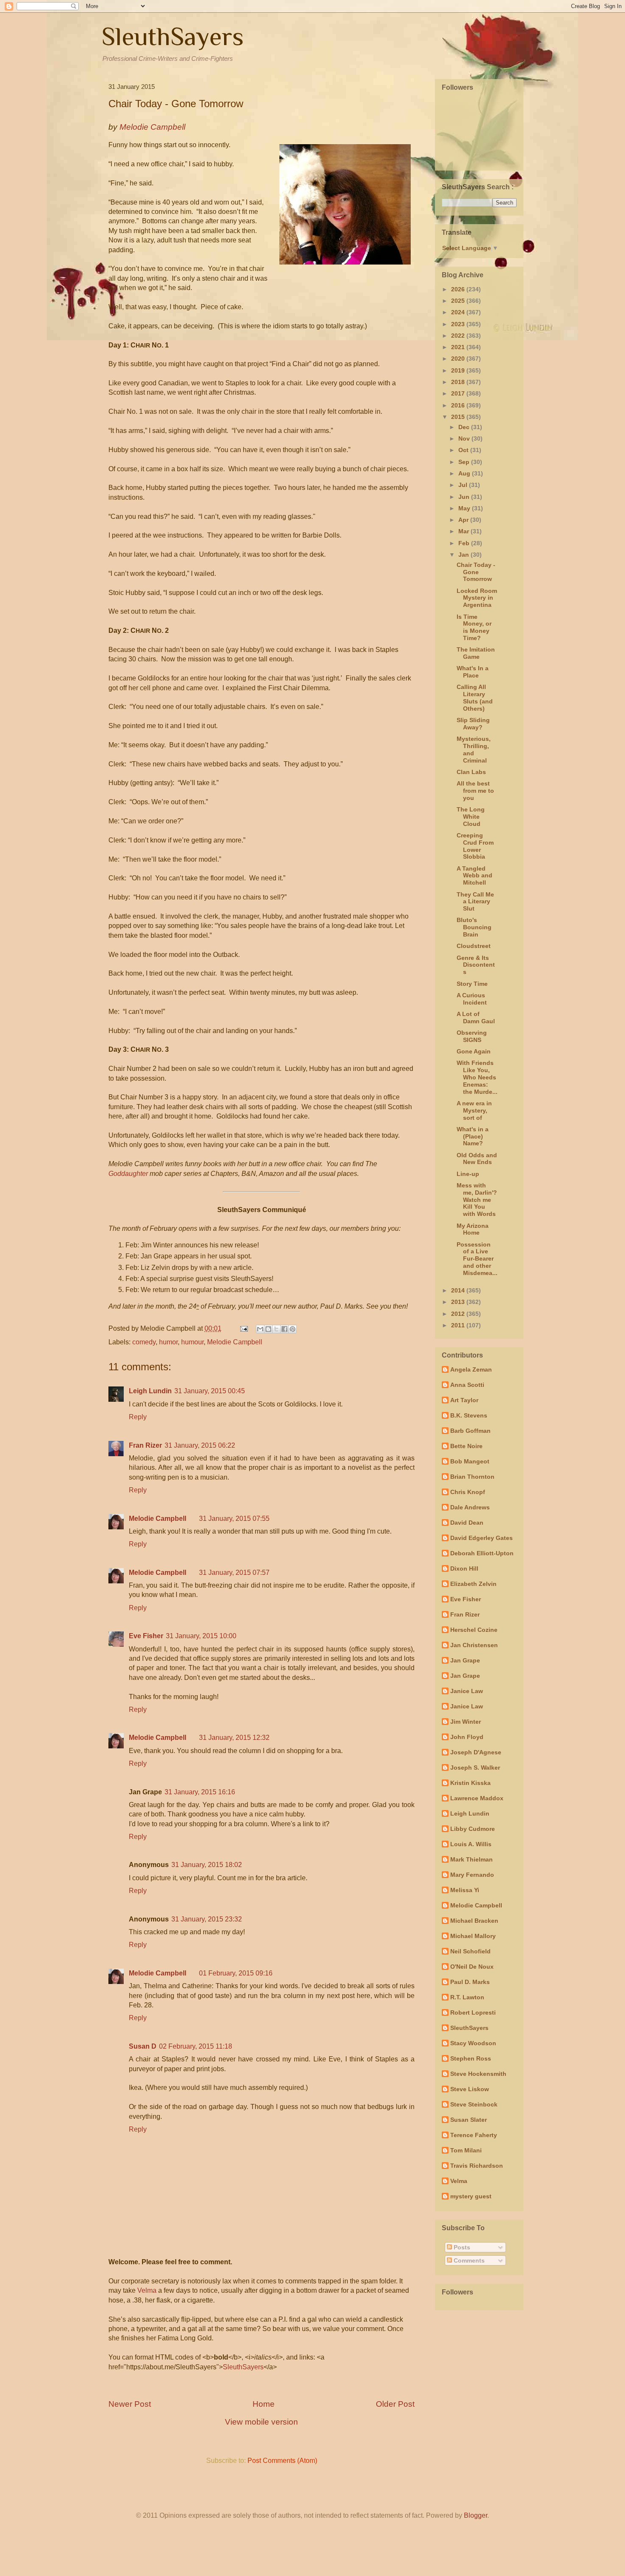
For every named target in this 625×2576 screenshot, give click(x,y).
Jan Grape (465, 1660)
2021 (459, 347)
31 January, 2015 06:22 (200, 1445)
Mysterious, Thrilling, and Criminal (474, 749)
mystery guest (471, 2196)
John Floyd (467, 1737)
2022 (459, 336)
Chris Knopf (468, 1492)
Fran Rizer (145, 1445)
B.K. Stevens (469, 1415)
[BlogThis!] (268, 1329)
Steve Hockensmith (478, 2074)
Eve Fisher (146, 1636)
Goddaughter (128, 1174)
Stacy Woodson (473, 2043)
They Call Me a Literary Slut (475, 902)
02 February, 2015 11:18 (196, 2046)
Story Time (472, 984)
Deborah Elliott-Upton (482, 1553)
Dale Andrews (470, 1507)
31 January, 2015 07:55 (234, 1519)
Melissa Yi (465, 1890)
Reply (138, 1417)
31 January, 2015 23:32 (207, 1919)
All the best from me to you (475, 791)
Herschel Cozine (474, 1630)
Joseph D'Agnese (476, 1752)
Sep (465, 462)
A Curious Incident (472, 999)
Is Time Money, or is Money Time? (474, 627)
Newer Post (130, 2404)
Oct (464, 450)
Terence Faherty (474, 2135)
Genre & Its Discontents (476, 965)
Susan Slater (469, 2120)
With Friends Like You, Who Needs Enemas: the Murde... (477, 1077)
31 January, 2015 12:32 (234, 1738)
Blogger (476, 2515)
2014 (459, 1290)
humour (192, 1342)
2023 (459, 324)
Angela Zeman (471, 1369)
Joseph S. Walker (475, 1768)
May (465, 508)
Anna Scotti (467, 1385)
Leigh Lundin (150, 1391)
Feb (465, 543)
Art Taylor (464, 1400)
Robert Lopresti (473, 2012)
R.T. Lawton (467, 1997)
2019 (459, 370)
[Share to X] (276, 1329)
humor (168, 1342)
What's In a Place (473, 672)
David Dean (467, 1523)
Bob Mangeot (470, 1461)
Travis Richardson (477, 2166)
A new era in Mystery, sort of (474, 1110)
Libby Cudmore (473, 1829)
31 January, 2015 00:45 (210, 1391)
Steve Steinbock (474, 2104)
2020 (459, 359)
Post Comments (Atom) (282, 2461)
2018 (459, 382)
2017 (459, 393)
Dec (465, 427)
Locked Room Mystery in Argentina (477, 598)
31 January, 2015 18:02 (207, 1865)
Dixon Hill (464, 1568)
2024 (459, 312)
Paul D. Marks (470, 1982)
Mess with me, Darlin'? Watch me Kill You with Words (477, 1200)
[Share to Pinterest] (293, 1329)
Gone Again (474, 1051)
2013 (459, 1302)
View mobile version (261, 2422)
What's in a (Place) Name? (473, 1136)
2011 (459, 1325)
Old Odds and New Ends (477, 1159)
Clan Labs (471, 772)
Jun (465, 497)
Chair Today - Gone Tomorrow (476, 572)
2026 (459, 289)
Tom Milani (466, 2150)
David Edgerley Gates (482, 1538)
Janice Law (467, 1691)
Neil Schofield (470, 1951)
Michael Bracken (474, 1921)
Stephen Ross (471, 2058)
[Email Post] (243, 1328)
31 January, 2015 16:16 (200, 1792)
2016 (459, 405)
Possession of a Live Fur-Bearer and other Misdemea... (477, 1259)
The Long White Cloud (471, 817)
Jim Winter (466, 1722)
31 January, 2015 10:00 (201, 1636)
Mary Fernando (472, 1875)
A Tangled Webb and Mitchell (474, 876)
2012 (459, 1314)
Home (264, 2404)
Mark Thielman (472, 1859)
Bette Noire (466, 1446)
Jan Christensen (474, 1645)
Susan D (143, 2046)
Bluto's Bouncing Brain (474, 927)
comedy (144, 1342)
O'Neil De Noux (472, 1967)
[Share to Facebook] (284, 1329)
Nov (465, 438)
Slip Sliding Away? (473, 724)
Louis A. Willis (471, 1844)
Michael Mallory (473, 1936)
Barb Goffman (470, 1431)
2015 (459, 417)
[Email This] (260, 1329)
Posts (461, 2247)
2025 (459, 301)
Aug (465, 473)
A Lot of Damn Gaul (476, 1018)
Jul (464, 485)
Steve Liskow (470, 2089)
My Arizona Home (473, 1229)
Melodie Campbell (235, 1342)
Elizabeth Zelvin (473, 1584)
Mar (464, 531)
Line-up (468, 1174)
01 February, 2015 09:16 (236, 1973)
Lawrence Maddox (477, 1798)
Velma (147, 2290)
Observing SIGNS (472, 1036)
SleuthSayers (173, 36)
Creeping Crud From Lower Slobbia (475, 846)
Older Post (395, 2404)
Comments (468, 2260)
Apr (464, 520)
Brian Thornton (472, 1477)
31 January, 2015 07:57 (234, 1573)
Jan (464, 555)
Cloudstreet (474, 946)
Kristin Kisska (470, 1783)
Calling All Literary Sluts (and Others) (475, 697)
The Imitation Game (476, 653)
